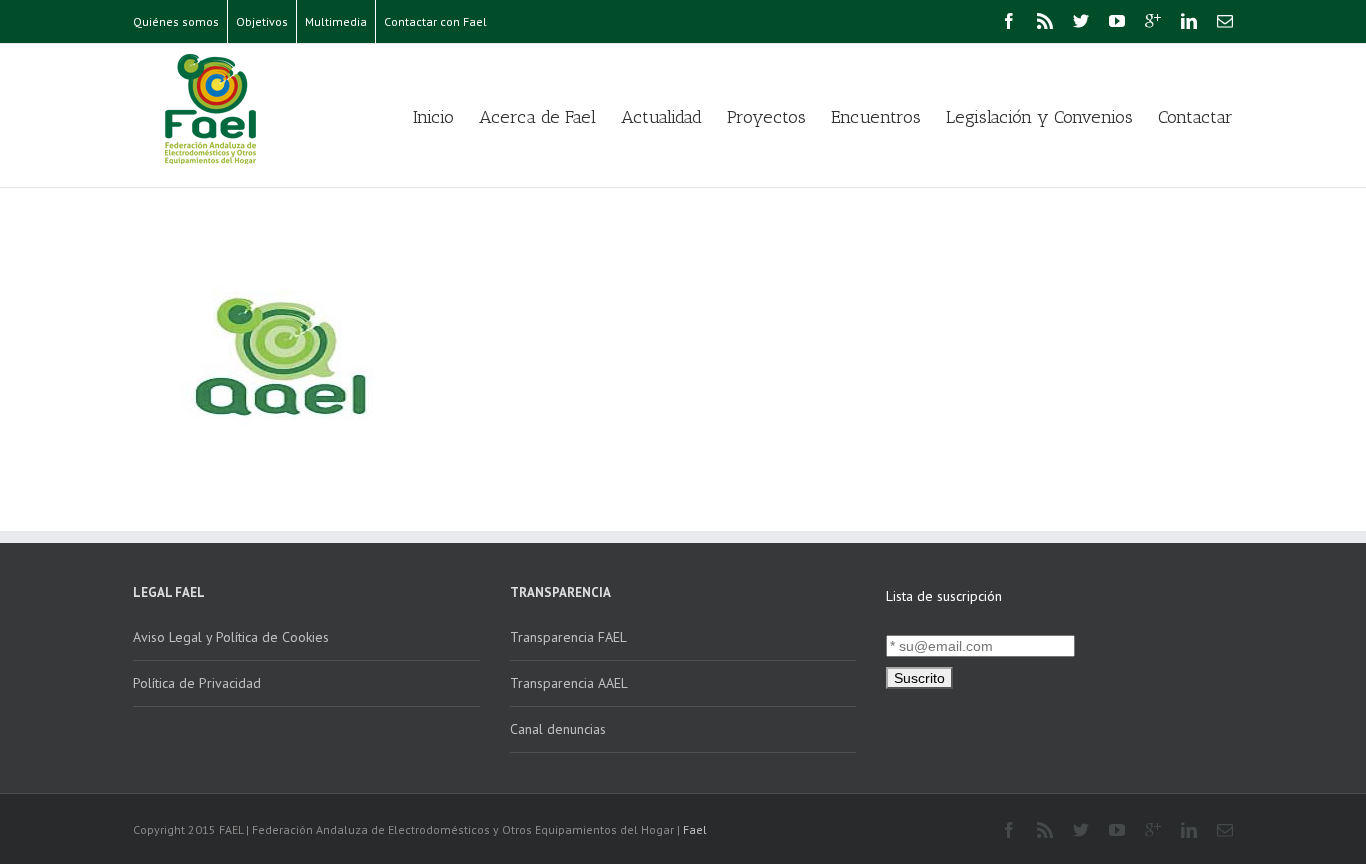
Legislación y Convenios (1039, 117)
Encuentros (876, 117)
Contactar (1195, 117)
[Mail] (1225, 21)
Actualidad (661, 117)
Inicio (433, 117)
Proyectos (766, 117)
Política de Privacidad (197, 683)
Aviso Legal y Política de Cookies (231, 637)
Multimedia (336, 21)
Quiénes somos (176, 21)
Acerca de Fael (537, 117)
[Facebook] (1009, 21)
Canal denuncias (558, 729)
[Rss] (1045, 21)
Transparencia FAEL (568, 637)
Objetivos (262, 21)
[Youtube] (1117, 21)
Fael (695, 829)
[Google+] (1153, 21)
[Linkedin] (1189, 21)
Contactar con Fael (435, 21)
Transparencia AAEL (569, 683)
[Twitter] (1081, 21)
